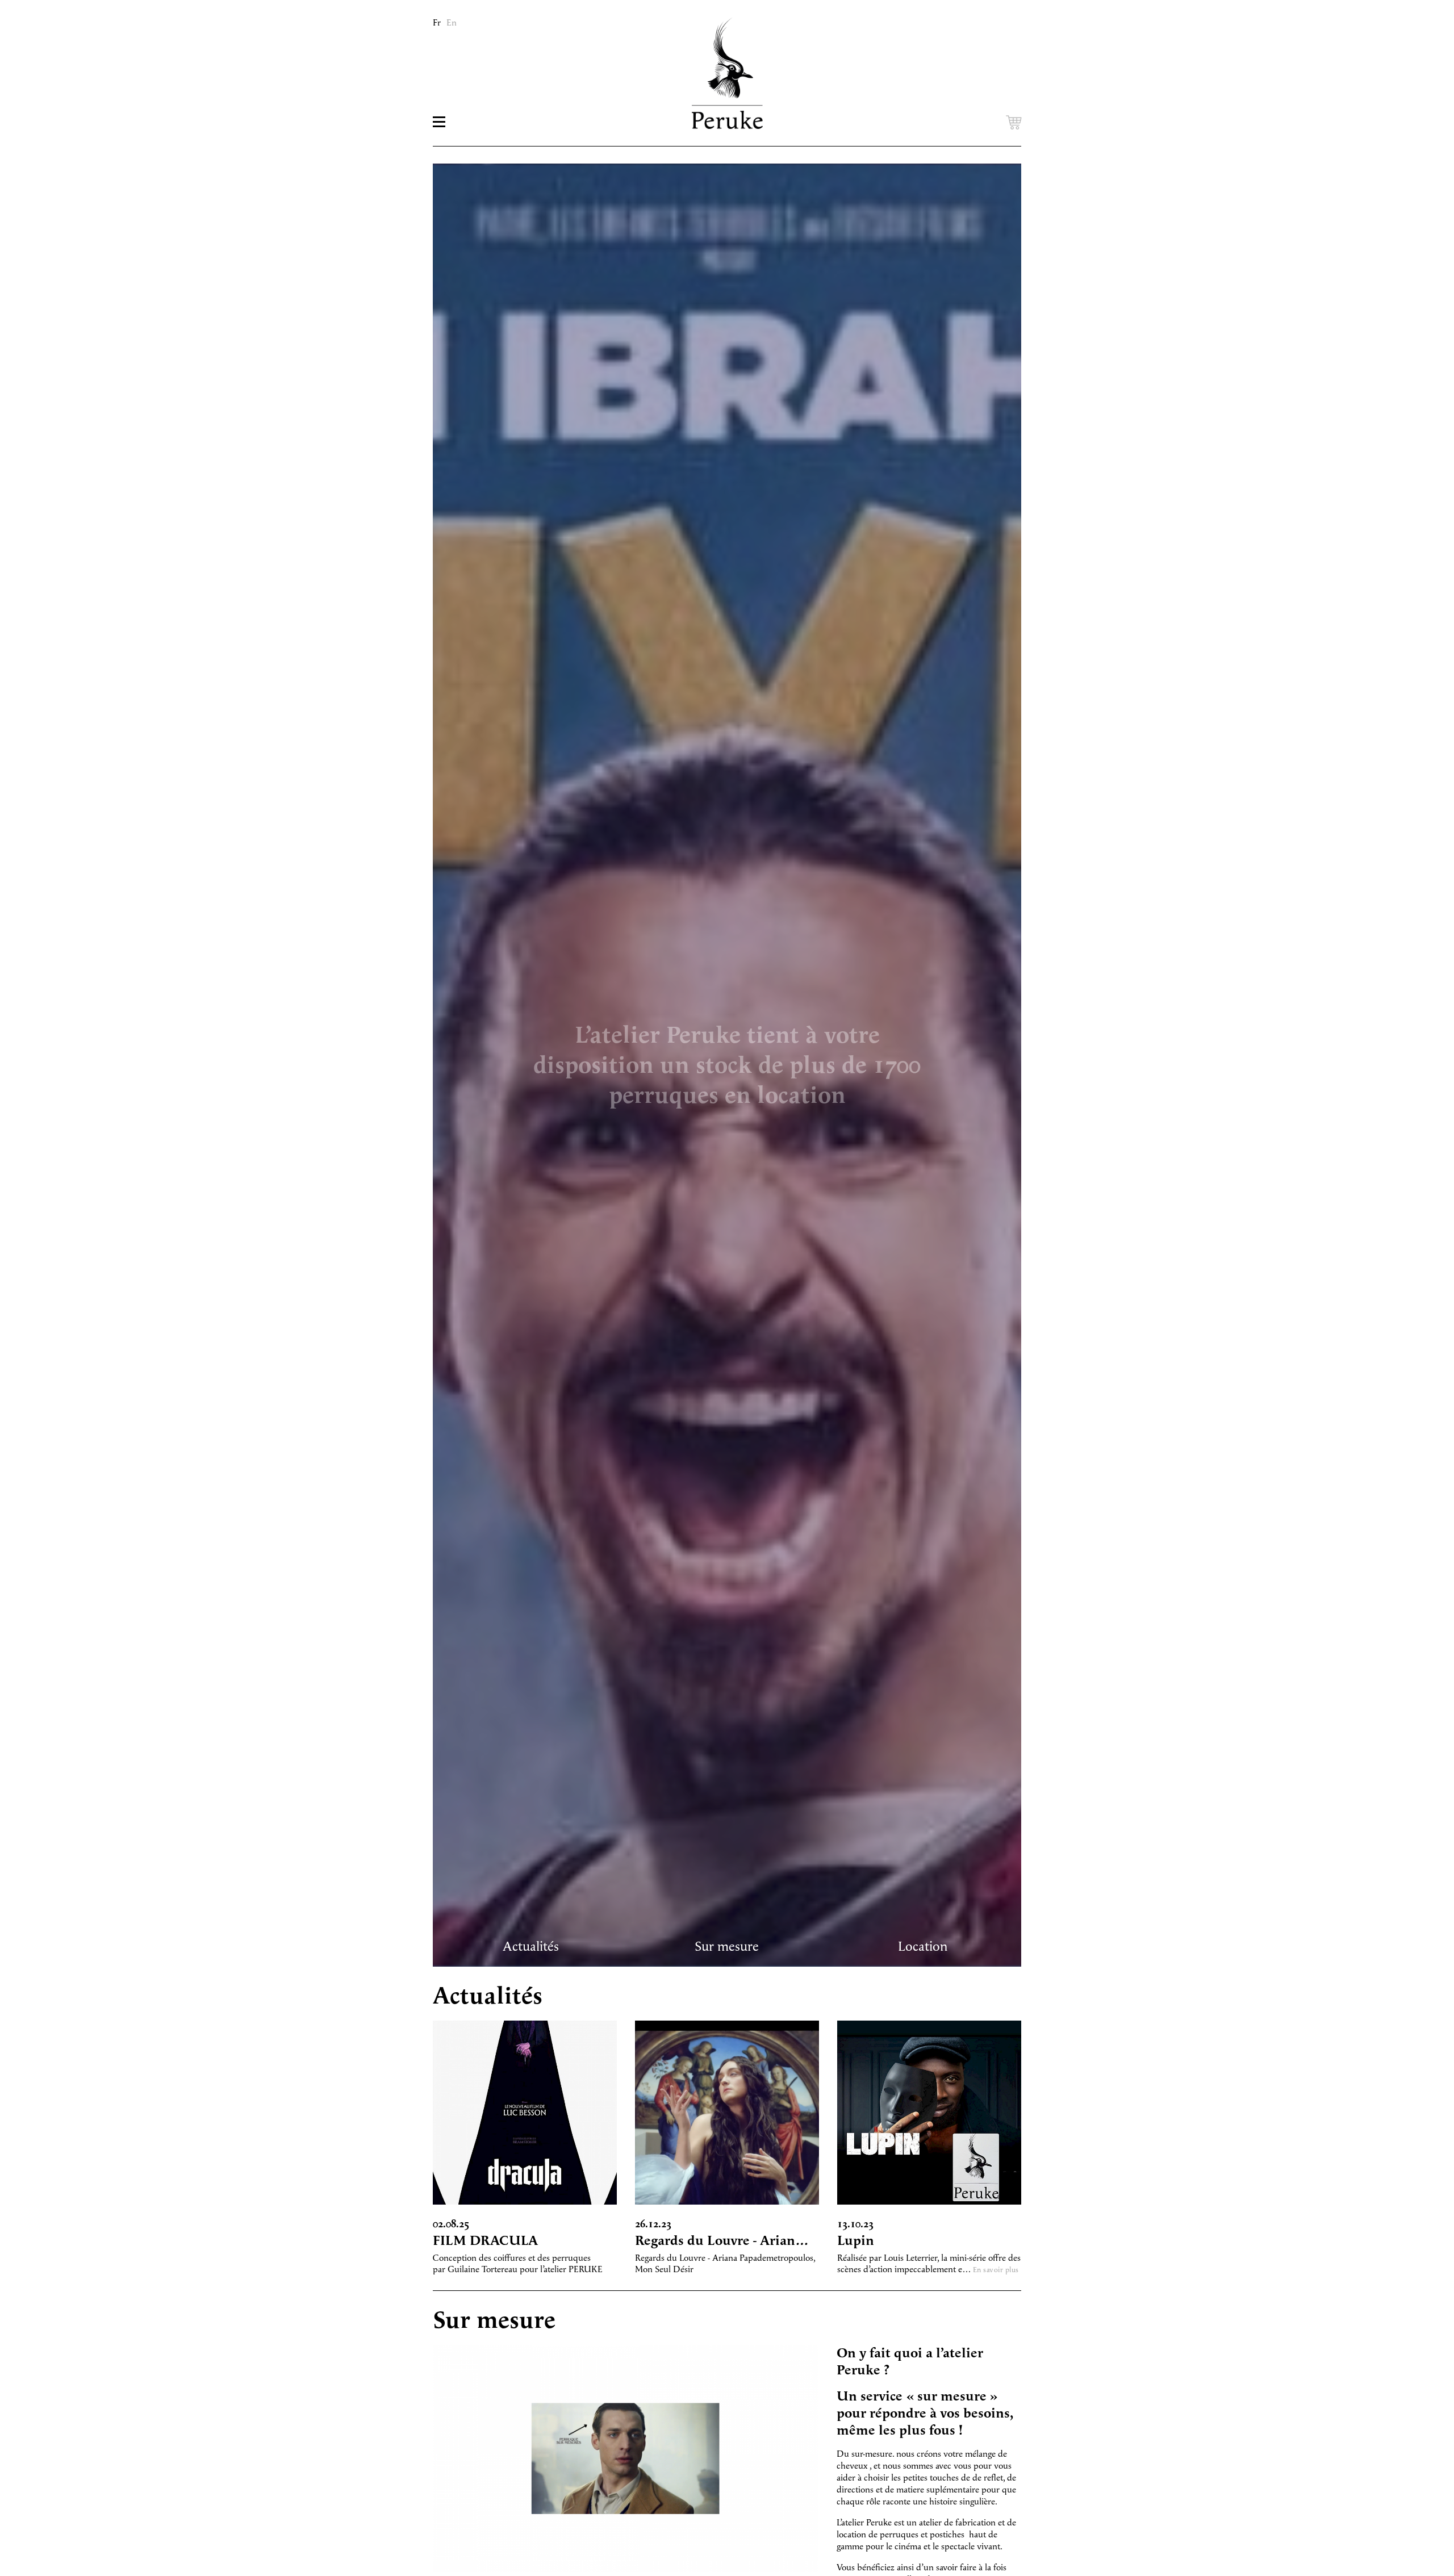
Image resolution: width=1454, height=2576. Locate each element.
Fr (437, 23)
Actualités (531, 1947)
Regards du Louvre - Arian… (722, 2241)
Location (923, 1947)
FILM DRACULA (485, 2241)
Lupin (856, 2241)
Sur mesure (727, 1947)
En (452, 23)
